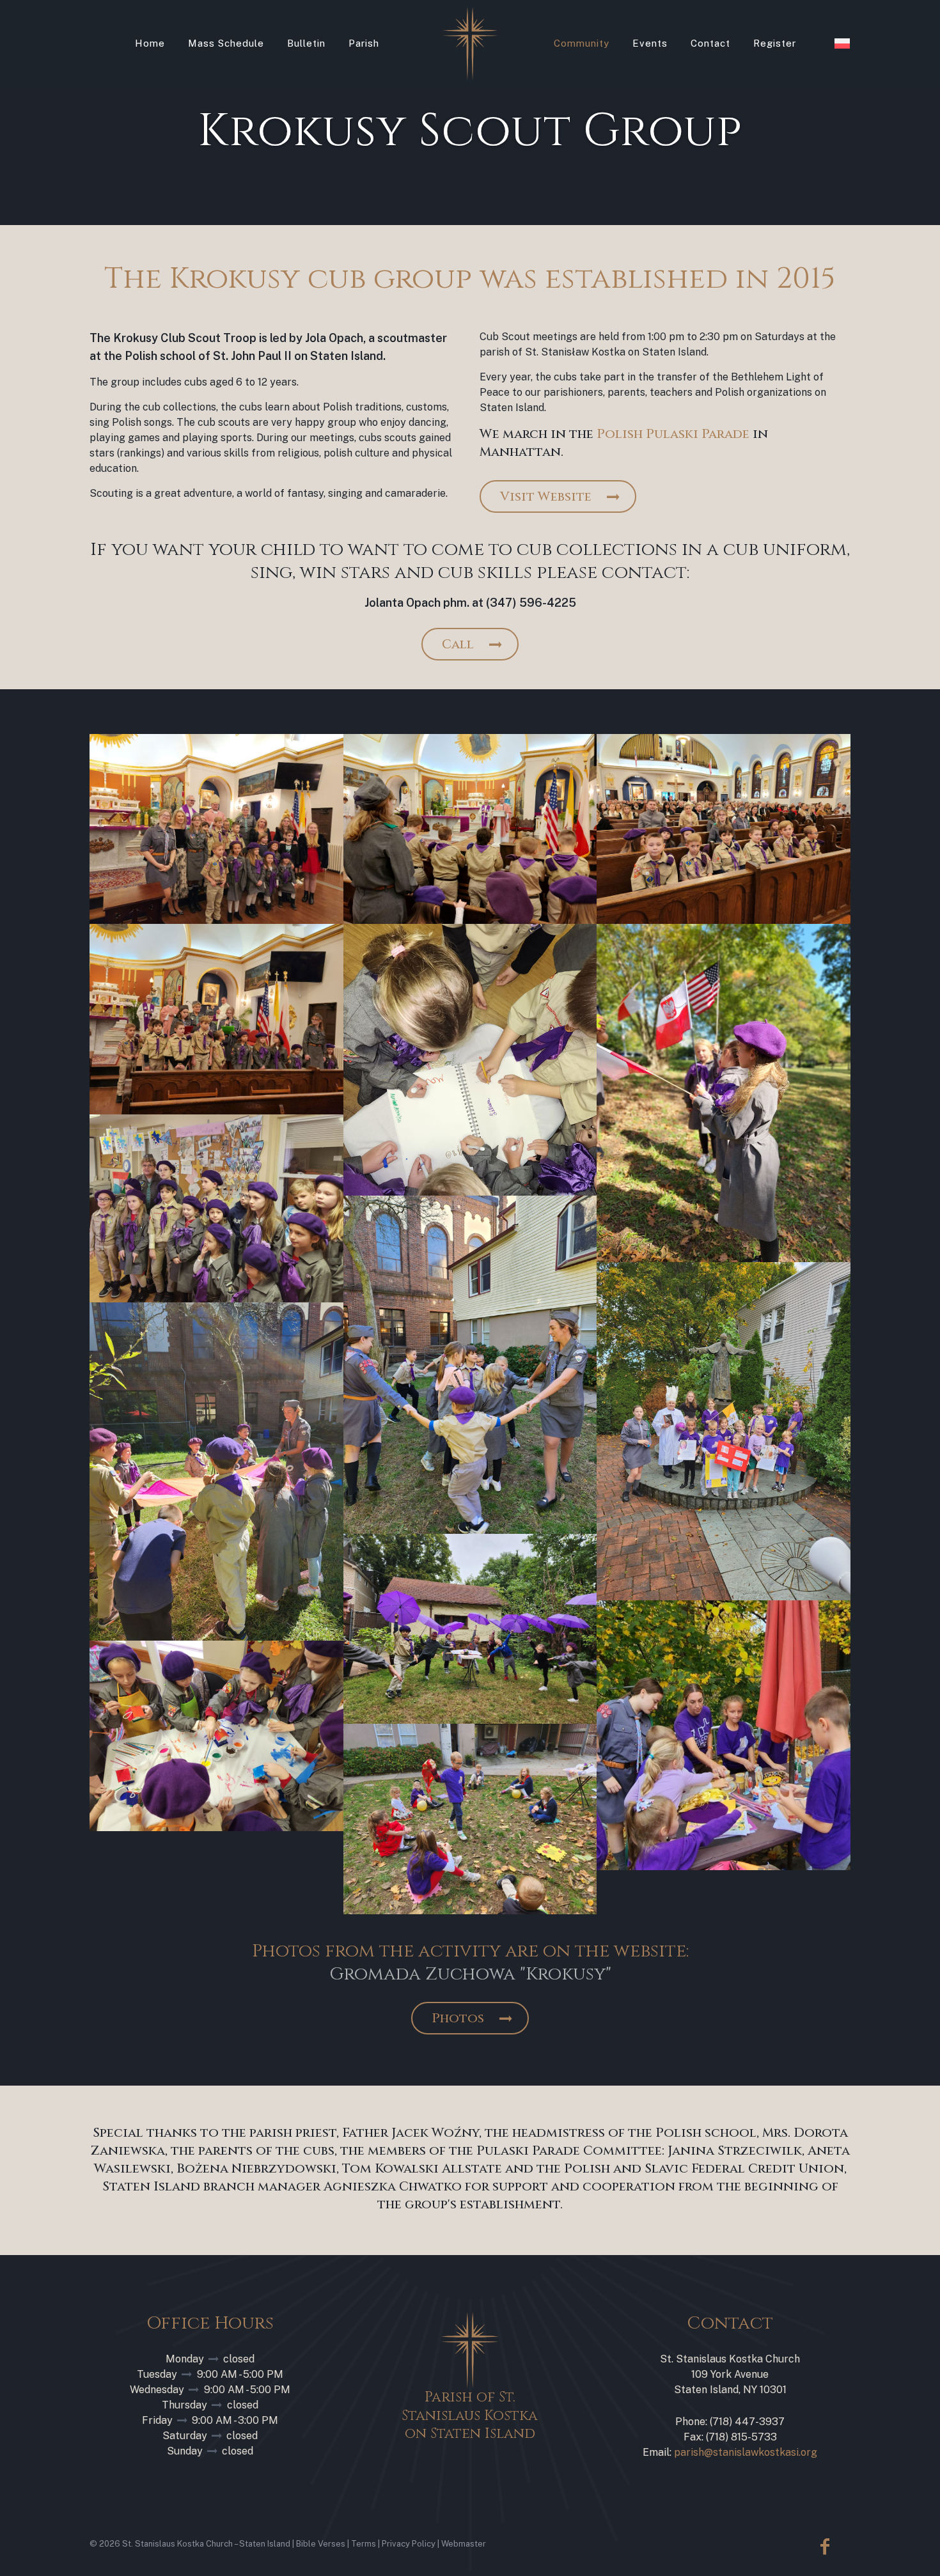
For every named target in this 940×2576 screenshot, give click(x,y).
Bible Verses (321, 2544)
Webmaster (464, 2544)
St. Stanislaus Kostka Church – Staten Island (206, 2544)
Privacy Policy (409, 2544)
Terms (364, 2544)
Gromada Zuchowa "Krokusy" (470, 1974)
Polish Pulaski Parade (673, 434)
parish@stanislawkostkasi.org (746, 2452)
